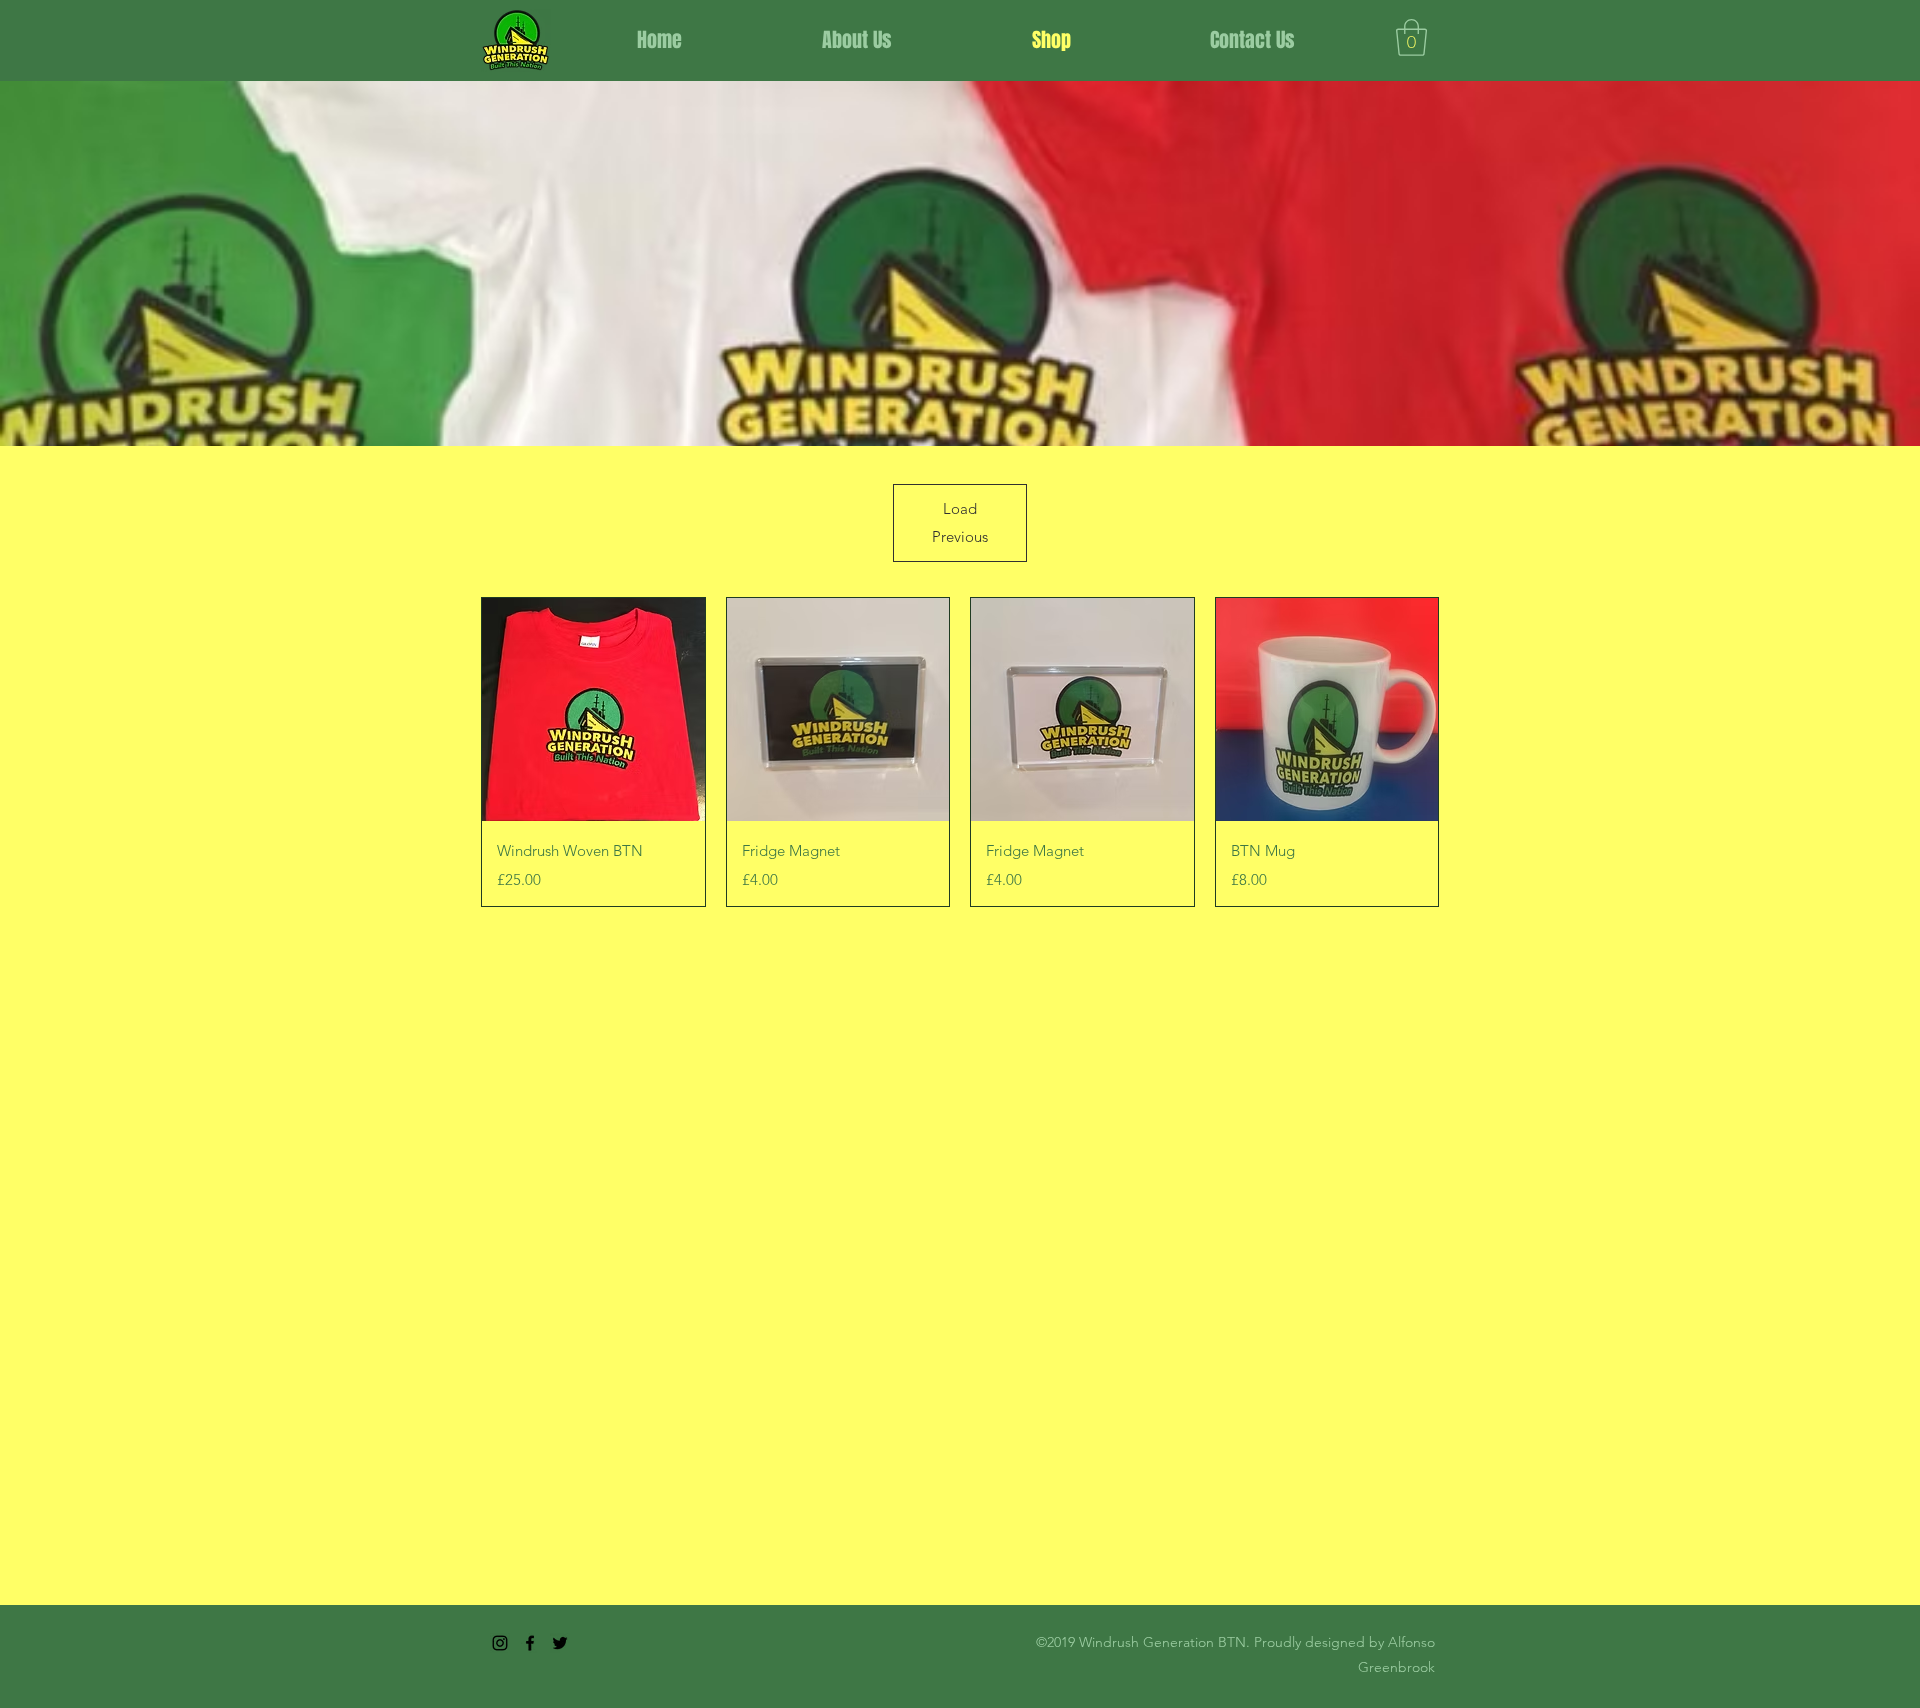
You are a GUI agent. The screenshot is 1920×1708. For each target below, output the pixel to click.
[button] (1411, 37)
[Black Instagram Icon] (500, 1643)
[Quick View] (593, 709)
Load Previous (960, 522)
